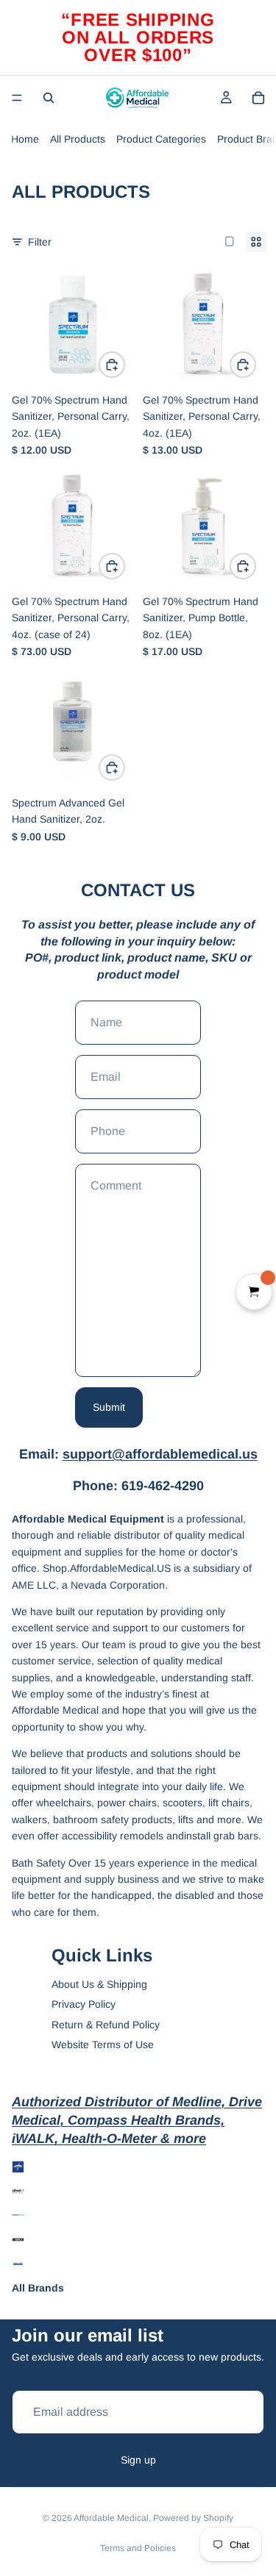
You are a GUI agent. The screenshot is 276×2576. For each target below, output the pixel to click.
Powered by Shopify (193, 2518)
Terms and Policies (138, 2548)
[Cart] (258, 98)
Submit (109, 1407)
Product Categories (161, 139)
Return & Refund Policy (106, 2025)
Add (124, 365)
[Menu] (17, 98)
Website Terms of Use (103, 2044)
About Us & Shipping (99, 1984)
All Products (78, 139)
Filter (40, 242)
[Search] (49, 98)
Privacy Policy (84, 2004)
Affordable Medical (111, 2518)
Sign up (138, 2460)
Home (25, 139)
